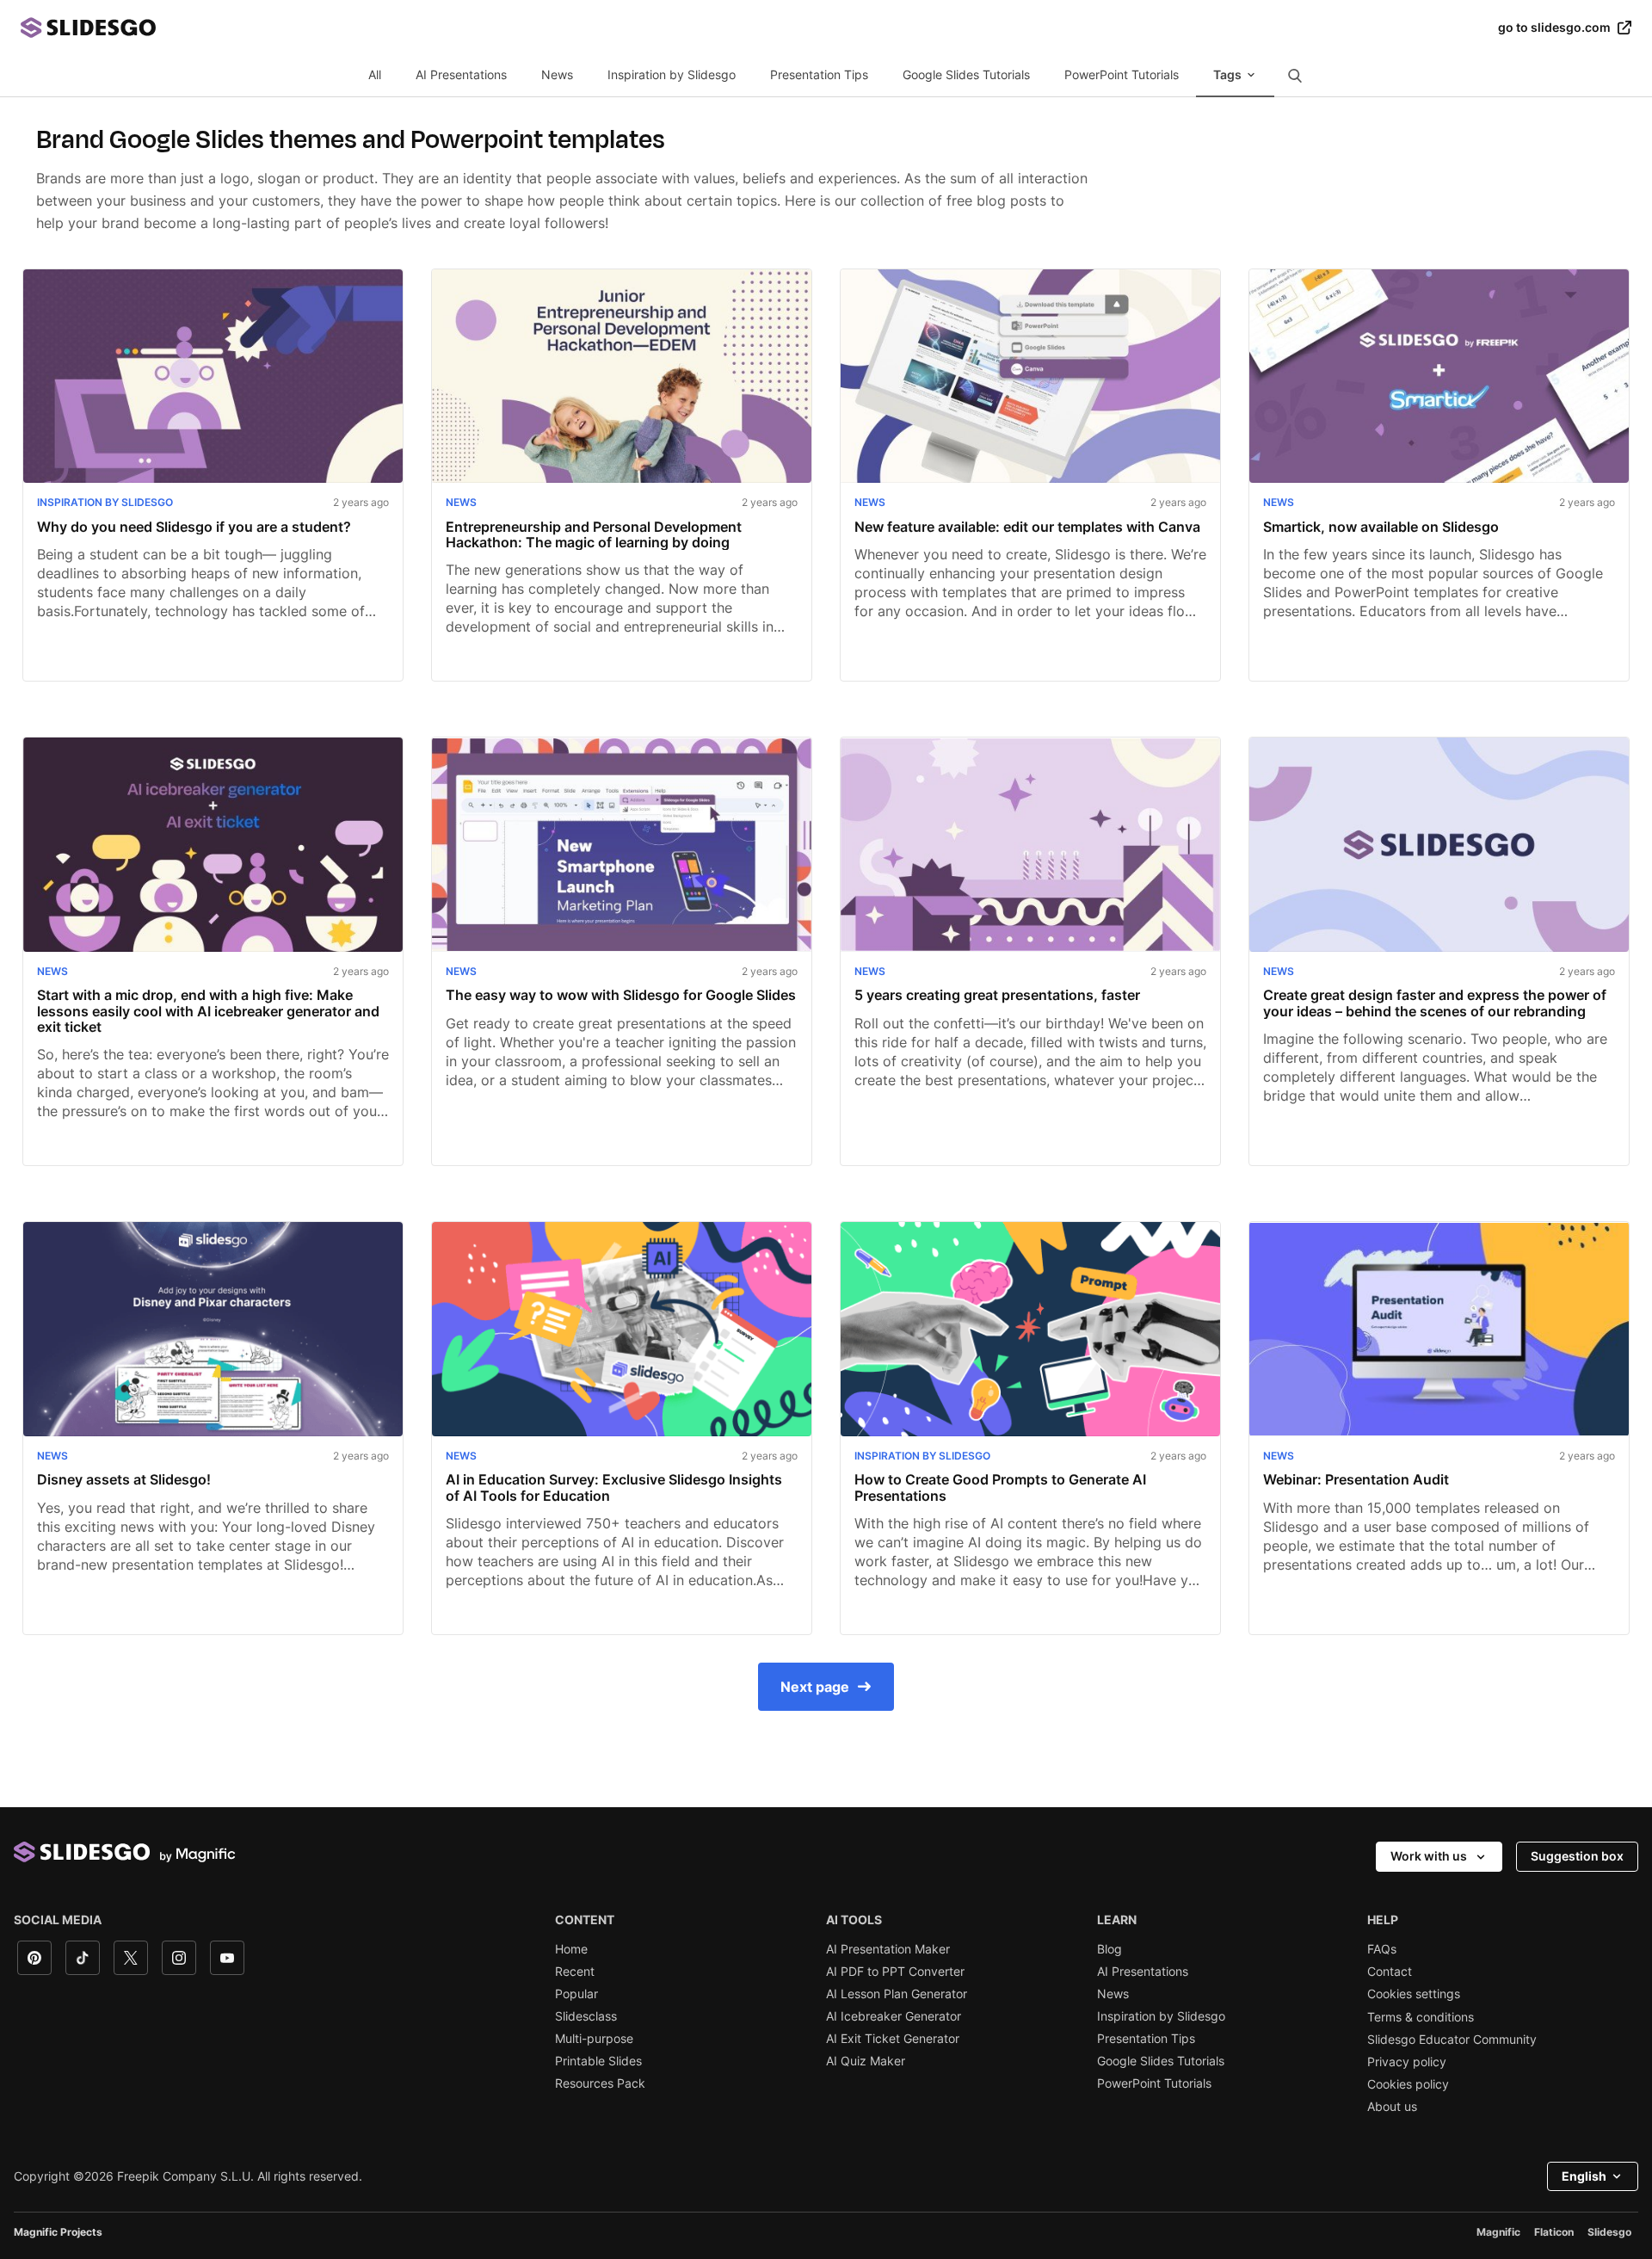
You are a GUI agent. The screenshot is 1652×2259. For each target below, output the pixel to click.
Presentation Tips (819, 74)
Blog (1110, 1949)
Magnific (1498, 2232)
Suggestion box (1577, 1856)
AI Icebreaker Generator (894, 2016)
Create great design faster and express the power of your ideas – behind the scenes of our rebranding (1435, 1003)
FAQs (1382, 1949)
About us (1392, 2107)
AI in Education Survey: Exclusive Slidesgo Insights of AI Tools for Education (614, 1487)
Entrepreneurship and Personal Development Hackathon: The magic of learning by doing (594, 535)
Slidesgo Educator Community (1452, 2040)
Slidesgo (1609, 2232)
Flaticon (1554, 2232)
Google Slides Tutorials (966, 74)
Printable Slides (598, 2061)
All (375, 74)
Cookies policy (1408, 2084)
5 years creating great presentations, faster (997, 995)
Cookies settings (1414, 1994)
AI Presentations (461, 74)
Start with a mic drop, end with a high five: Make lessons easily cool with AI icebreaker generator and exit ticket (208, 1011)
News (557, 74)
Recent (575, 1972)
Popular (576, 1994)
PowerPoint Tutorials (1122, 74)
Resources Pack (600, 2083)
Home (571, 1949)
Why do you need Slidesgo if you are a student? (194, 527)
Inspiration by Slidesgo (672, 74)
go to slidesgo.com (1554, 28)
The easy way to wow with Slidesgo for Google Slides (621, 995)
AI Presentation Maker (888, 1949)
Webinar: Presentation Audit (1356, 1479)
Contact (1390, 1972)
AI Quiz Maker (866, 2061)
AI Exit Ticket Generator (893, 2039)
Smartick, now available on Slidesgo (1381, 527)
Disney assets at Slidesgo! (124, 1479)
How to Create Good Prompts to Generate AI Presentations (1000, 1487)
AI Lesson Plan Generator (897, 1994)
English (1584, 2176)
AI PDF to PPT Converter (895, 1972)
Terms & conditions (1421, 2017)
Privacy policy (1407, 2062)
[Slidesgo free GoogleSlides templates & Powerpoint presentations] (759, 28)
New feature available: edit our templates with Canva (1027, 527)
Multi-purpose (594, 2039)
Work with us (1429, 1856)
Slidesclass (586, 2016)
